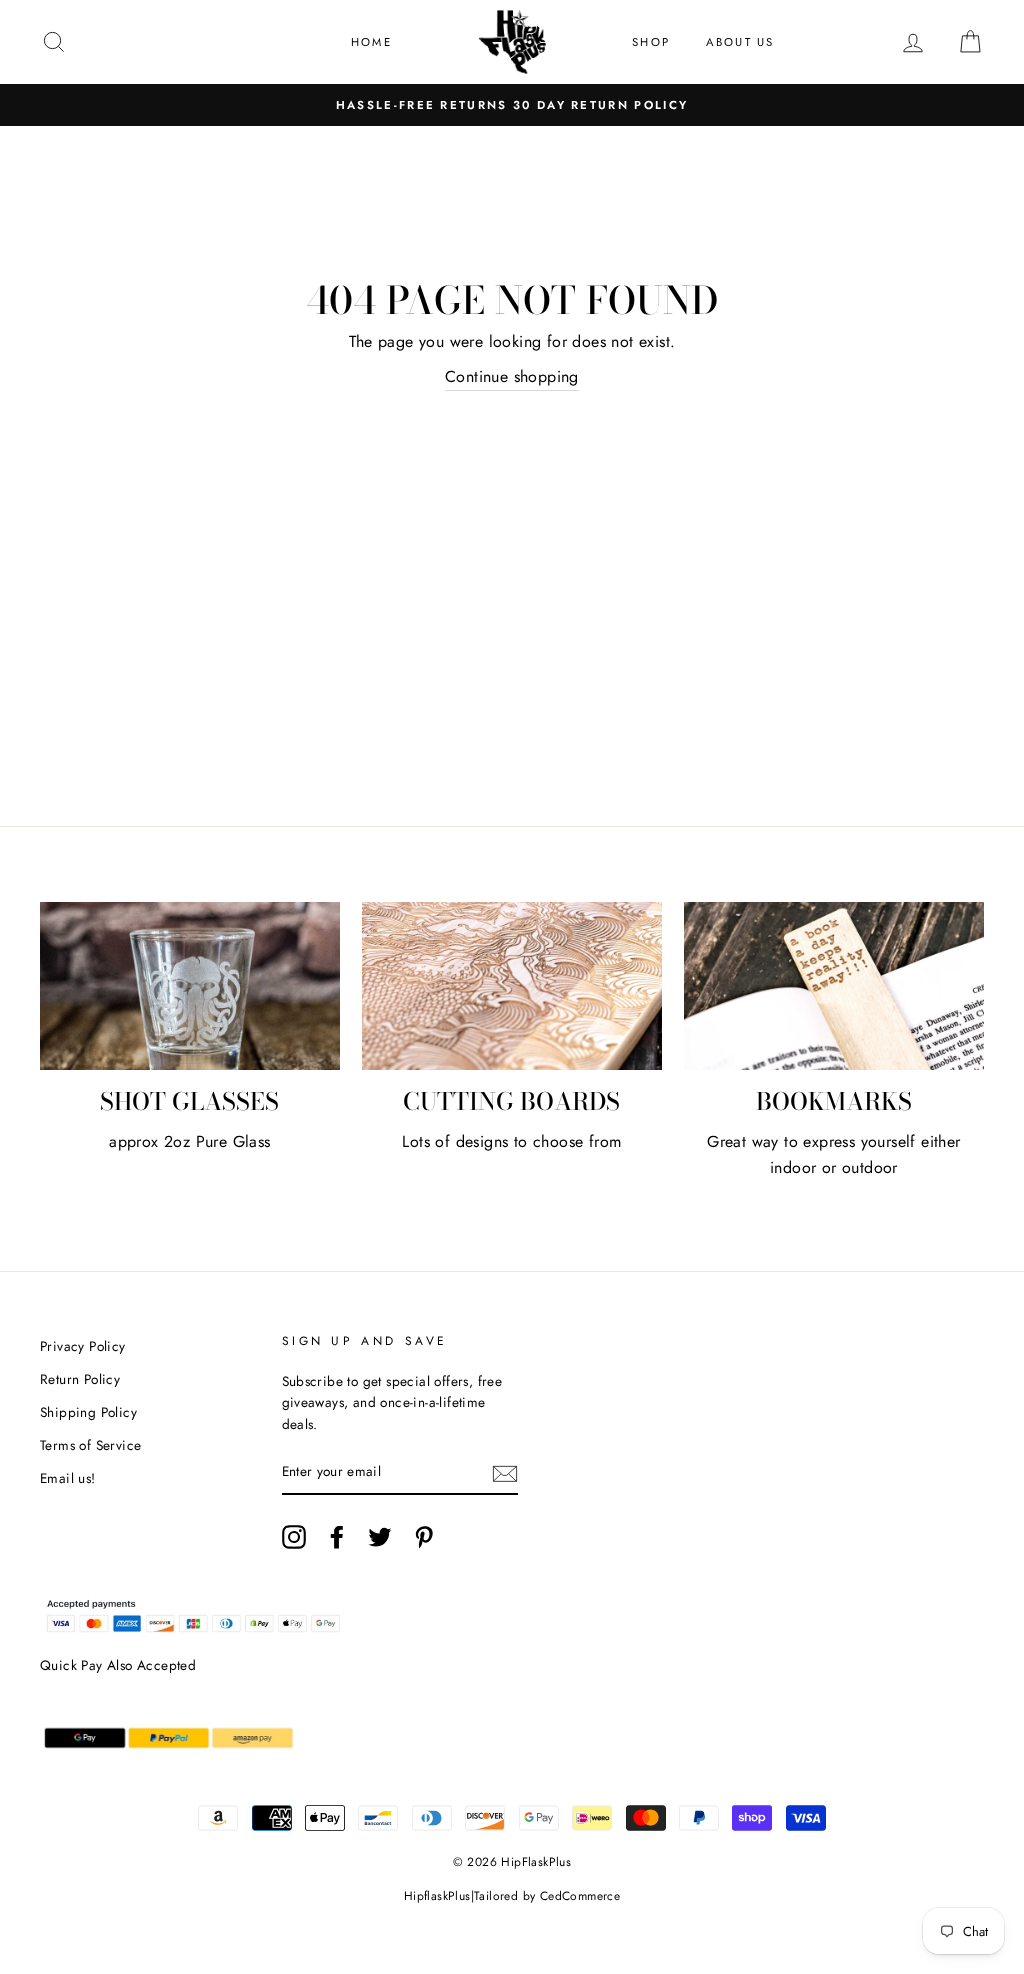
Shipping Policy (88, 1412)
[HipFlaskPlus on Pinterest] (424, 1537)
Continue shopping (512, 376)
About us (740, 42)
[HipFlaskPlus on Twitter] (380, 1537)
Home (371, 42)
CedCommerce (580, 1896)
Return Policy (80, 1379)
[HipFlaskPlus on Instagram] (294, 1537)
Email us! (68, 1478)
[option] (512, 105)
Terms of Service (90, 1445)
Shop (651, 42)
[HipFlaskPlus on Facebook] (337, 1537)
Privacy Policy (83, 1346)
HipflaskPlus (437, 1896)
